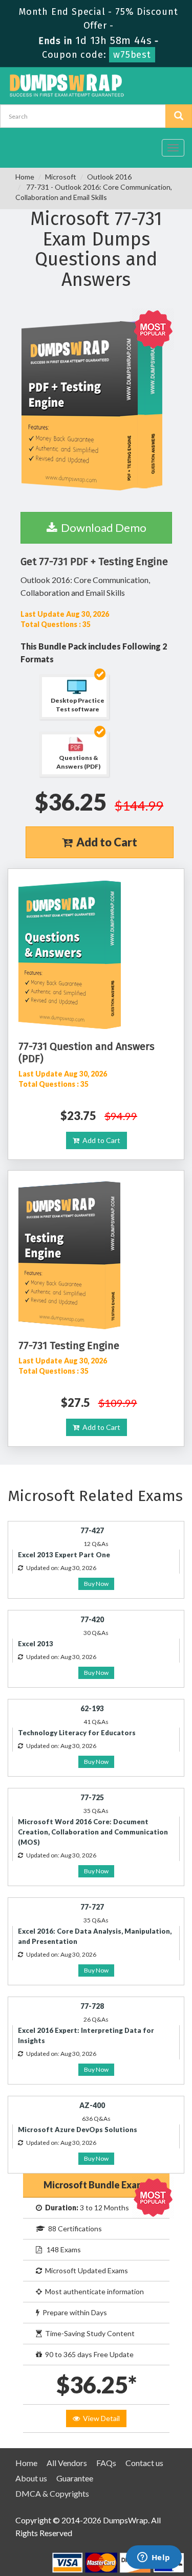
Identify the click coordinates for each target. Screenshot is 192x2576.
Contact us (144, 2463)
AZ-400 (92, 2105)
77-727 (92, 1907)
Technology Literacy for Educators (77, 1733)
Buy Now (96, 1584)
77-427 (92, 1530)
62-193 (92, 1708)
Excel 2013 (36, 1644)
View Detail (100, 2418)
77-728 (92, 2006)
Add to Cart (105, 842)
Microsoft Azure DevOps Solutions (78, 2130)
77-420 (92, 1619)
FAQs (106, 2463)
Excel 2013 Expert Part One (64, 1555)
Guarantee (75, 2478)
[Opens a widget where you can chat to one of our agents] (154, 2558)
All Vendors (67, 2463)
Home (25, 177)
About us (31, 2478)
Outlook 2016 (109, 177)
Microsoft (61, 177)
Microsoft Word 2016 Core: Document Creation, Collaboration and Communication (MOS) (93, 1832)
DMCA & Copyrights (52, 2493)
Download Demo (102, 528)
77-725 (92, 1797)
